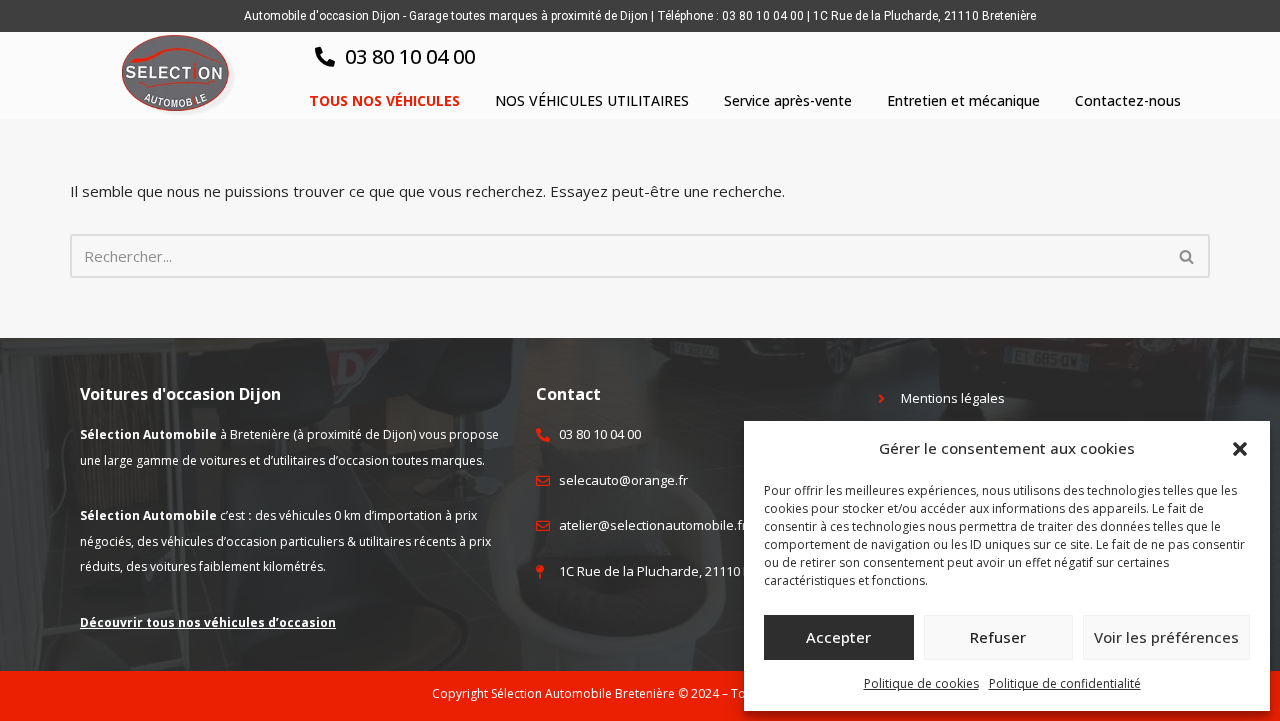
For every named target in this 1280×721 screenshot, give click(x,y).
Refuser (998, 637)
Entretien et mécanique (963, 100)
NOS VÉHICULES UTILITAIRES (592, 100)
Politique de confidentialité (1065, 683)
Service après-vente (788, 100)
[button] (1240, 449)
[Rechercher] (1187, 256)
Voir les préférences (1166, 637)
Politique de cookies (921, 683)
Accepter (838, 637)
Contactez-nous (1128, 100)
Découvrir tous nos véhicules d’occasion (208, 622)
